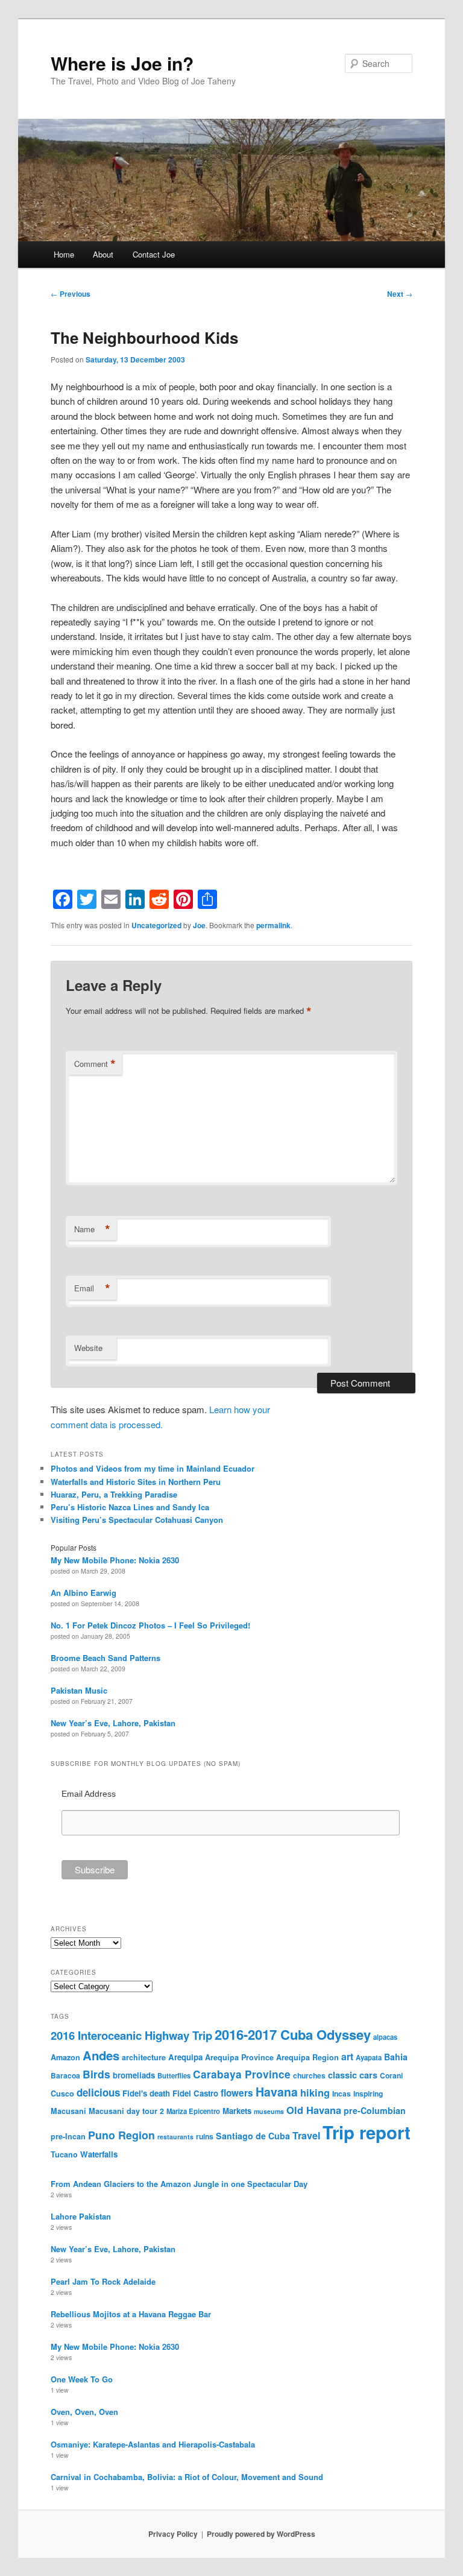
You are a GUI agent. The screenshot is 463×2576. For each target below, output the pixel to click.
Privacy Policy (173, 2534)
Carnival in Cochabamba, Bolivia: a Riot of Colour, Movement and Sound (187, 2477)
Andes (101, 2055)
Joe (199, 925)
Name (92, 1229)
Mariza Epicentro (193, 2111)
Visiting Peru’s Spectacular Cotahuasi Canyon (137, 1520)
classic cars (353, 2075)
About (103, 254)
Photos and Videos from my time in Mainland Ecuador (153, 1468)
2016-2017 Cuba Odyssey (293, 2034)
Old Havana (314, 2110)
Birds (96, 2074)
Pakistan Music (79, 1690)
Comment (95, 1064)
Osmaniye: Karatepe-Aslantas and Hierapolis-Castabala (153, 2444)
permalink (273, 925)
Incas (342, 2093)
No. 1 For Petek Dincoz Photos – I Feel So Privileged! (150, 1625)
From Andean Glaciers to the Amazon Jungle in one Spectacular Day (179, 2184)
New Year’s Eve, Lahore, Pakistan (113, 1723)
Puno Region (121, 2135)
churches (309, 2075)
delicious (98, 2092)
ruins (205, 2136)
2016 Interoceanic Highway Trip (131, 2035)
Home (64, 254)
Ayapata (369, 2057)
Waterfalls (99, 2154)
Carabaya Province (242, 2074)
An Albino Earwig (83, 1593)
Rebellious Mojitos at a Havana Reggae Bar (131, 2314)
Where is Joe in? (122, 63)
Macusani (68, 2111)
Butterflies (174, 2075)
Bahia (396, 2057)
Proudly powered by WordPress (261, 2534)
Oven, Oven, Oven (84, 2412)
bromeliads (134, 2075)
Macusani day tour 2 (126, 2111)
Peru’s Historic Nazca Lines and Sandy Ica (130, 1507)
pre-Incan (68, 2136)
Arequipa (185, 2057)
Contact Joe (154, 254)
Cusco (62, 2093)
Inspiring (368, 2093)
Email (92, 1288)
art (347, 2056)
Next (400, 294)
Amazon (65, 2057)
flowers (237, 2093)
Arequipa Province (239, 2057)
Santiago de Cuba (253, 2136)
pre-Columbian (375, 2110)
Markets (237, 2111)
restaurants (175, 2137)
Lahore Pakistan (81, 2216)
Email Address (89, 1794)
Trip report (367, 2132)
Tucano (64, 2154)
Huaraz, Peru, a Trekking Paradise (114, 1494)
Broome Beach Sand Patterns (106, 1658)
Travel (306, 2135)
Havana (277, 2092)
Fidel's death (146, 2093)
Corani (391, 2075)
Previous (71, 294)
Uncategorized (156, 925)
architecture (144, 2057)
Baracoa (65, 2075)
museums (269, 2111)
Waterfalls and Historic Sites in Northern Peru (136, 1482)
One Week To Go (82, 2379)
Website (88, 1348)
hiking (315, 2092)
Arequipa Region (307, 2057)
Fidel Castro (195, 2093)
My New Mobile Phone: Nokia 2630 (115, 1560)
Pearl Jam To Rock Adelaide (103, 2281)
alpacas (385, 2037)
